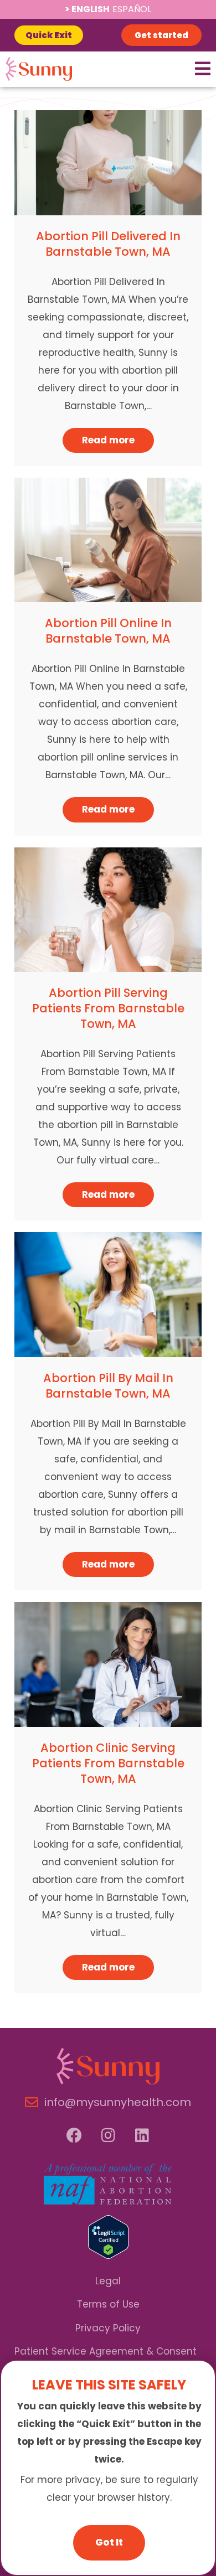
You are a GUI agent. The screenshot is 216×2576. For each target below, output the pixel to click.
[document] (108, 1288)
